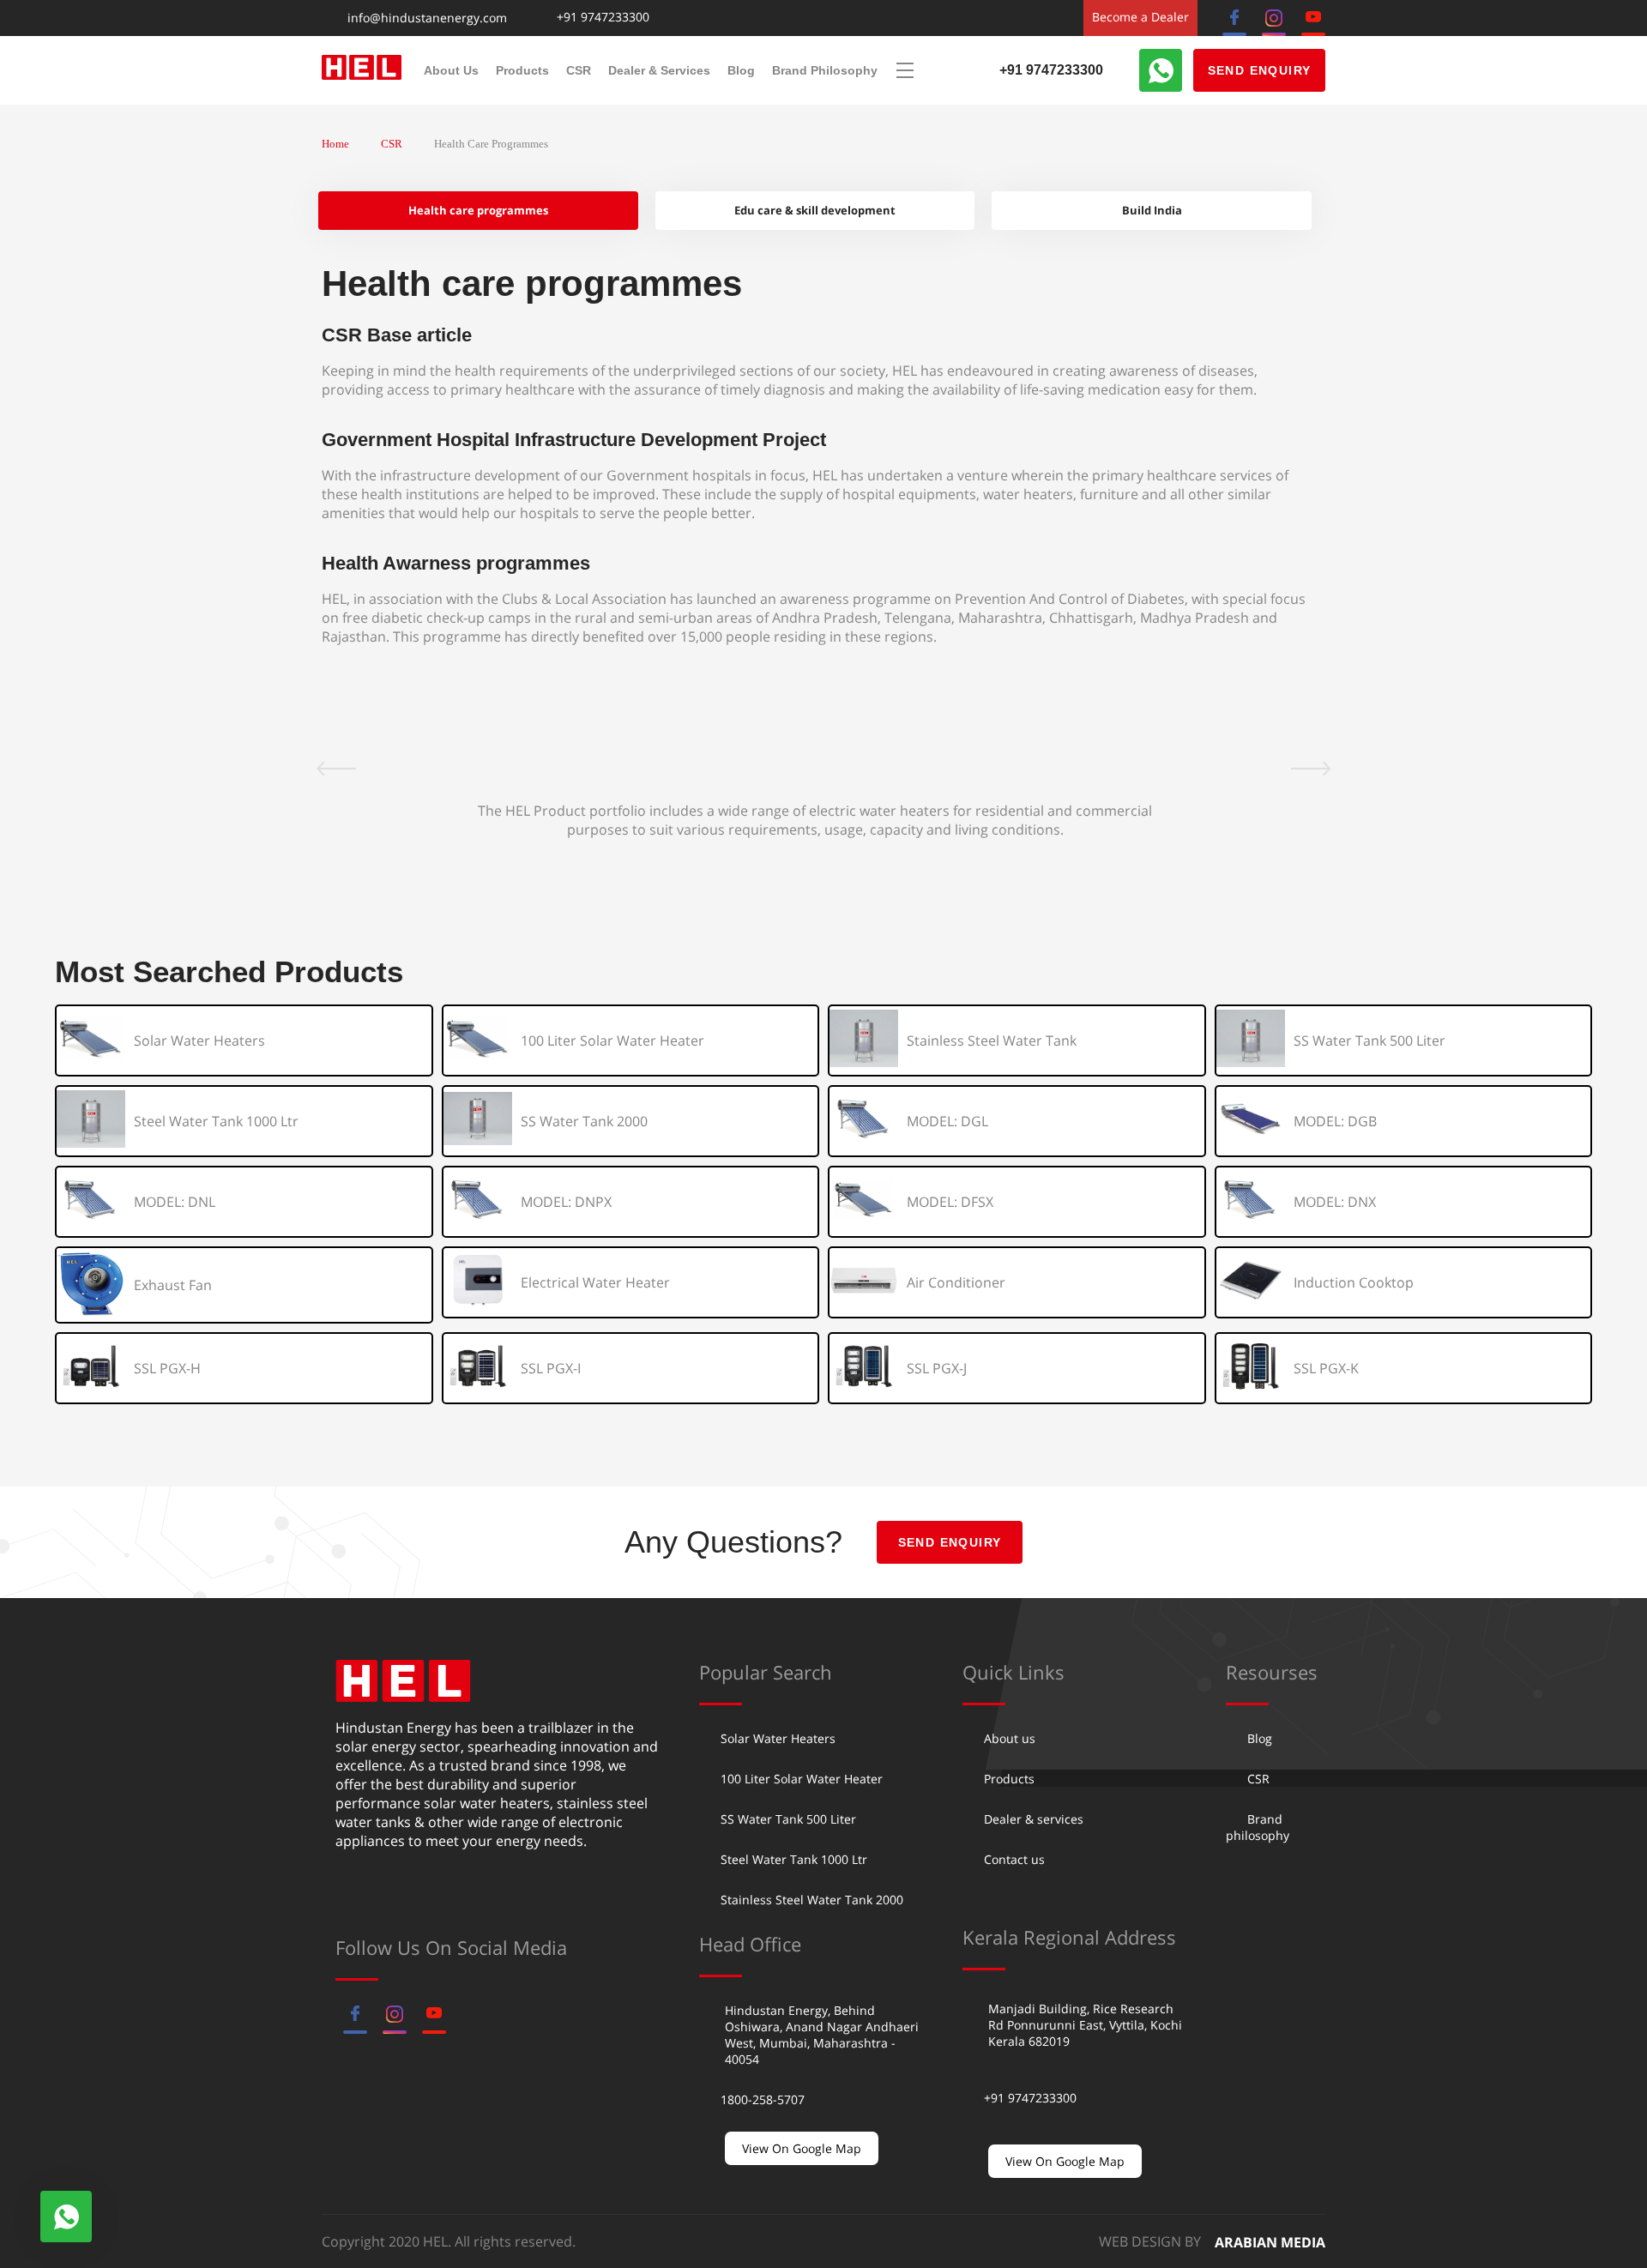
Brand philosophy (825, 70)
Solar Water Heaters (778, 1738)
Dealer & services (659, 70)
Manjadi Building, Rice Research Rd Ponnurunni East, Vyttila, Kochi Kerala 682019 (1085, 2025)
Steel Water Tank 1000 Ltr (794, 1859)
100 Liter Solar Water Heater (802, 1779)
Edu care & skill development (815, 210)
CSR (579, 70)
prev (326, 769)
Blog (741, 70)
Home (335, 144)
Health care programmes (478, 210)
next (1321, 769)
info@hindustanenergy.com (427, 18)
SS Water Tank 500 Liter (788, 1819)
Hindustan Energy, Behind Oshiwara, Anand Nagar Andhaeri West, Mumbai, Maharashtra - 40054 (822, 2035)
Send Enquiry (1260, 70)
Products (522, 70)
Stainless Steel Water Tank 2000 (812, 1900)
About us (451, 70)
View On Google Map (802, 2148)
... (905, 70)
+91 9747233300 (603, 18)
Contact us (1014, 1859)
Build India (1152, 210)
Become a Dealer (1140, 17)
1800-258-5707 (763, 2099)
